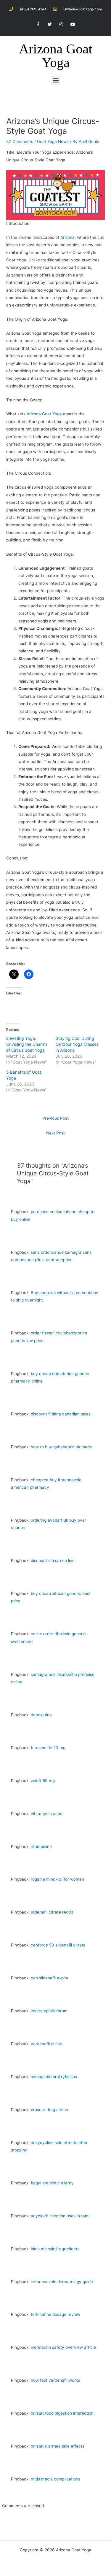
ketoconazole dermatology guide (62, 2282)
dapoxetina (41, 1715)
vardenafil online (46, 2044)
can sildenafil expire (50, 1978)
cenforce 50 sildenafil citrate (58, 1945)
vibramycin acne (47, 1814)
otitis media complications (55, 2479)
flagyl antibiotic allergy (52, 2183)
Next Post (55, 1133)
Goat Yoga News (53, 142)
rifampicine (41, 1846)
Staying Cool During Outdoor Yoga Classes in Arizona (77, 1044)
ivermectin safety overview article (63, 2347)
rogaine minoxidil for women (57, 1879)
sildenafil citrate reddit (52, 1912)
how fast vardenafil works (55, 2380)
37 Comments (20, 142)
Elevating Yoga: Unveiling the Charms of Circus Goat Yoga (27, 1044)
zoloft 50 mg (43, 1781)
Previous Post (55, 1118)
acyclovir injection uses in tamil (61, 2216)
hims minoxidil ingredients (55, 2249)
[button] (55, 80)
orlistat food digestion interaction (62, 2413)
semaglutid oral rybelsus (54, 2077)
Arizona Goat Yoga (56, 56)
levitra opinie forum (49, 2011)
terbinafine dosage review (55, 2314)
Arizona (67, 237)
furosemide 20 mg (48, 1748)
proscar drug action (49, 2110)
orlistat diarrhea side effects (58, 2446)
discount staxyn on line (53, 1560)
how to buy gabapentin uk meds (61, 1447)
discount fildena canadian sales (61, 1414)
